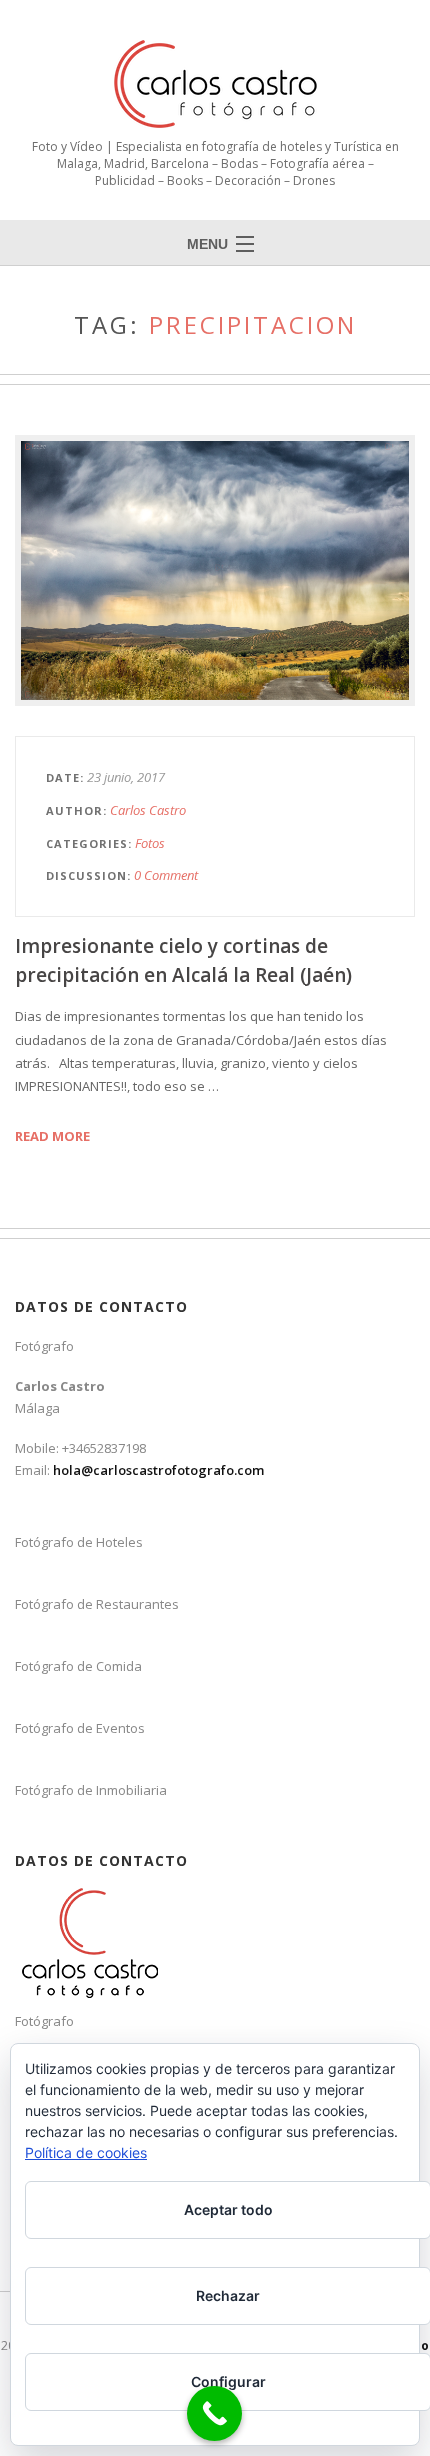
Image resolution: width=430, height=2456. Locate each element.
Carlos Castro (148, 810)
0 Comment (166, 875)
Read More (52, 1136)
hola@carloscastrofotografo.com (158, 1470)
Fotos (150, 843)
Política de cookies (86, 2152)
